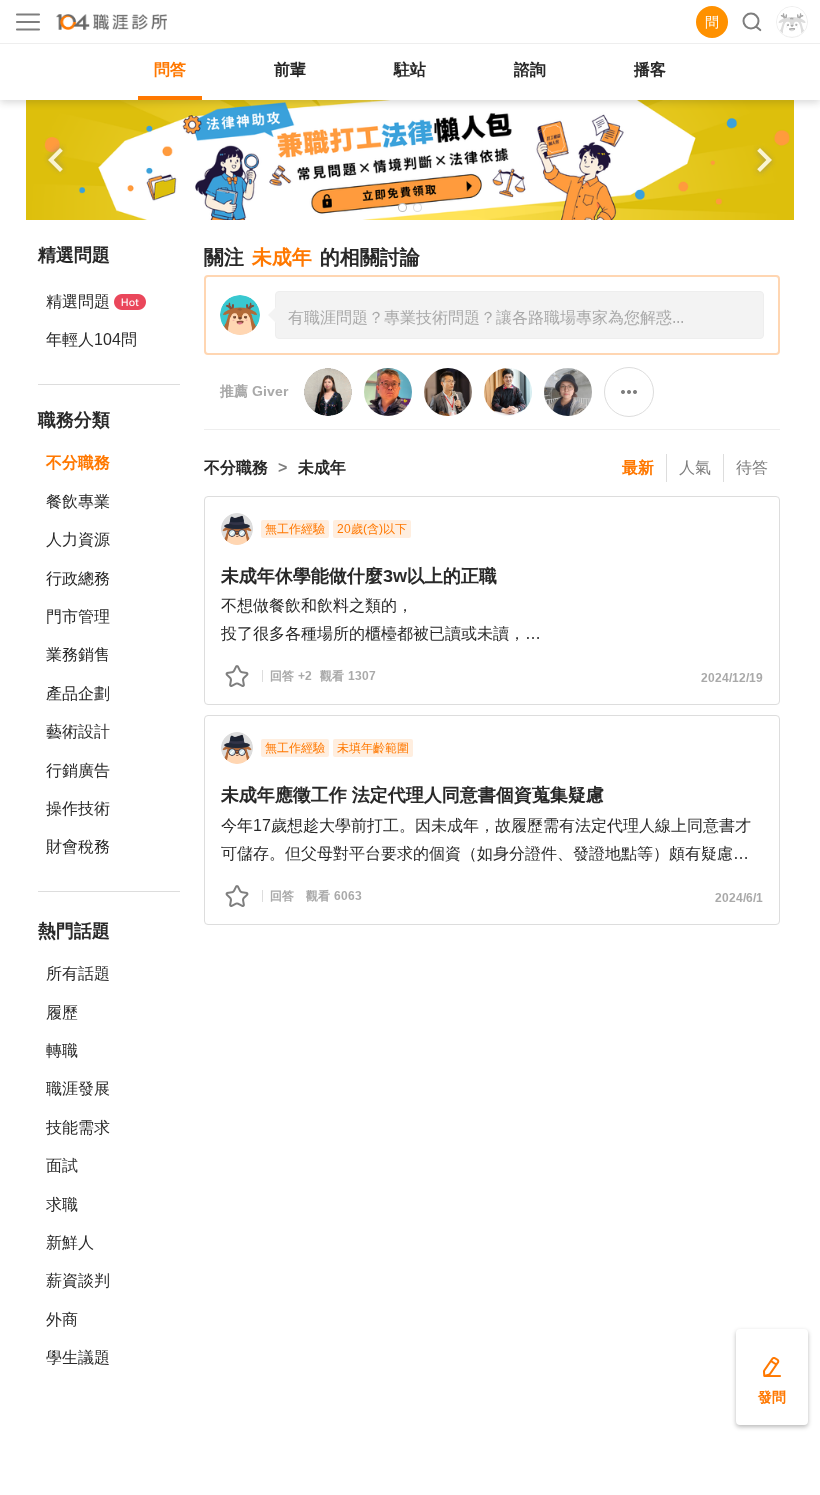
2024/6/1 (739, 898)
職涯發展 (78, 1088)
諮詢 (530, 69)
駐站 (410, 69)
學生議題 (78, 1357)
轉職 (62, 1050)
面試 (62, 1165)
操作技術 (78, 808)
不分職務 (78, 462)
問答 (170, 69)
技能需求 (78, 1127)
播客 (650, 69)
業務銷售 (78, 654)
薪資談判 (78, 1280)
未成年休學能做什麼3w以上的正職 (359, 576)
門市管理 (78, 616)
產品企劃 (78, 693)
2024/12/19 (732, 678)
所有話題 (78, 973)
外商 (62, 1319)
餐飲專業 (78, 501)
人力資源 (78, 539)
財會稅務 (78, 846)
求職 (62, 1204)
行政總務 (78, 578)
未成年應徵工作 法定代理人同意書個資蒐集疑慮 (412, 795)
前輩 (290, 69)
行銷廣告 (78, 770)
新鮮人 (70, 1242)
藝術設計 (78, 731)
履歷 (62, 1012)
